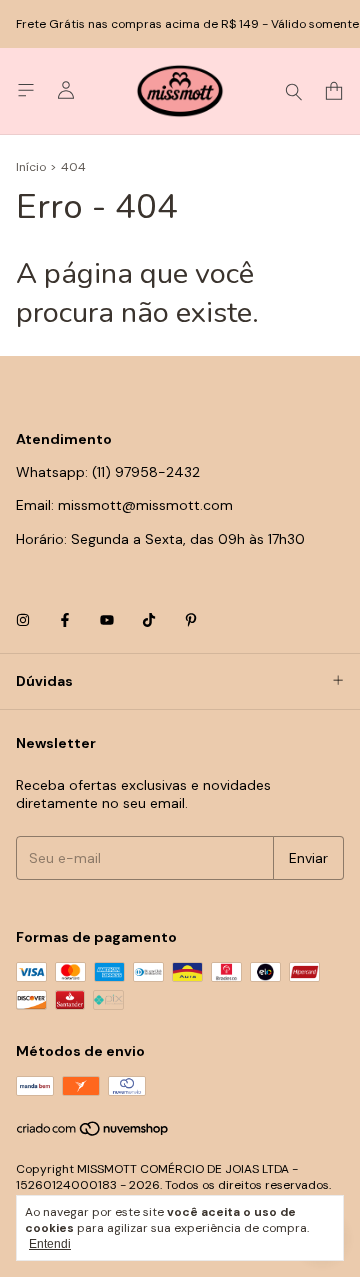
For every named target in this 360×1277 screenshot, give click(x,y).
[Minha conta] (66, 91)
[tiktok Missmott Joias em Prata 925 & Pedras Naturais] (149, 620)
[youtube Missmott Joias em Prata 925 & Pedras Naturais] (107, 620)
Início (31, 167)
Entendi (50, 1244)
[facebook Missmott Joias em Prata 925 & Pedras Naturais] (65, 620)
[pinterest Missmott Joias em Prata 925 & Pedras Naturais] (191, 620)
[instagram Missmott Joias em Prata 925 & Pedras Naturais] (23, 620)
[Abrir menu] (26, 90)
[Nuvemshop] (93, 1133)
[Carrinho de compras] (334, 91)
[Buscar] (294, 91)
